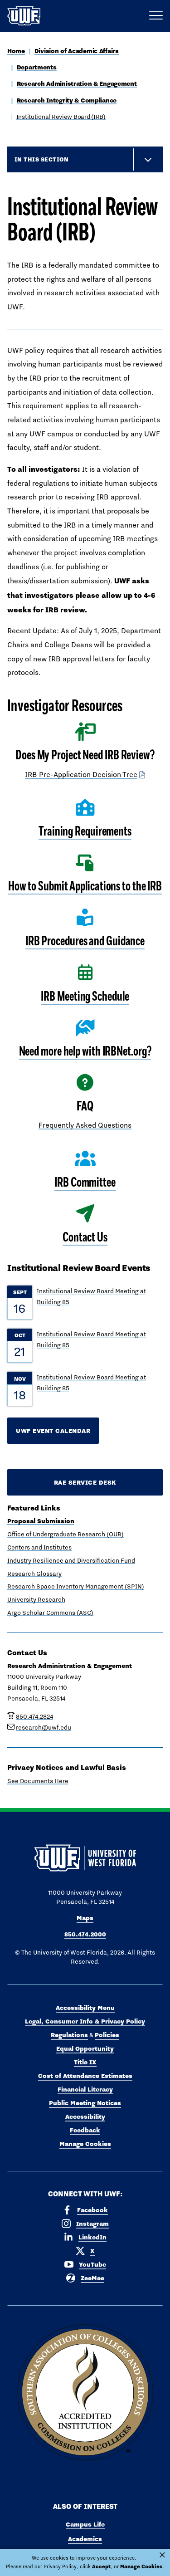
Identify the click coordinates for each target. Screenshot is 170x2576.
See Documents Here (38, 1781)
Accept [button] (101, 2566)
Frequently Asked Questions (85, 1125)
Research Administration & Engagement (77, 83)
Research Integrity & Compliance (67, 100)
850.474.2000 (85, 1934)
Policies (107, 2035)
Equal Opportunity (85, 2048)
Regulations (69, 2035)
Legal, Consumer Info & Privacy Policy (85, 2021)
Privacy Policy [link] (60, 2566)
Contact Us (85, 1237)
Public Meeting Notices (85, 2103)
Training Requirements (85, 831)
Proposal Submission (41, 1521)
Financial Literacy (85, 2089)
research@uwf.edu (44, 1727)
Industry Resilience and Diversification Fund (71, 1560)
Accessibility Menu (85, 2008)
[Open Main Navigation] (156, 16)
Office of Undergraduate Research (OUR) (66, 1534)
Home (16, 51)
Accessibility (85, 2117)
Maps (85, 1918)
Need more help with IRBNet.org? (85, 1051)
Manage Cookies (85, 2144)
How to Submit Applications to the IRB (85, 886)
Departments (37, 67)
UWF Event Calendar (53, 1431)
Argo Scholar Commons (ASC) (50, 1613)
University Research (36, 1599)
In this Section (41, 159)
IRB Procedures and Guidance (85, 941)
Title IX (85, 2062)
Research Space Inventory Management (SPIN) (76, 1586)
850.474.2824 (34, 1716)
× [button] (162, 2555)
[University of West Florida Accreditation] (85, 2393)
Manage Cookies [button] (141, 2566)
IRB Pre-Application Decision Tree (81, 775)
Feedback (85, 2130)
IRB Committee (85, 1182)
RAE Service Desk (85, 1482)
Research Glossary (34, 1574)
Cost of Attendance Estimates (85, 2076)
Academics (85, 2539)
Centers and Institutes (39, 1547)
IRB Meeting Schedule (85, 996)
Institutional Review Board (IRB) (61, 117)
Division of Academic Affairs (77, 51)
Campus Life (85, 2524)
